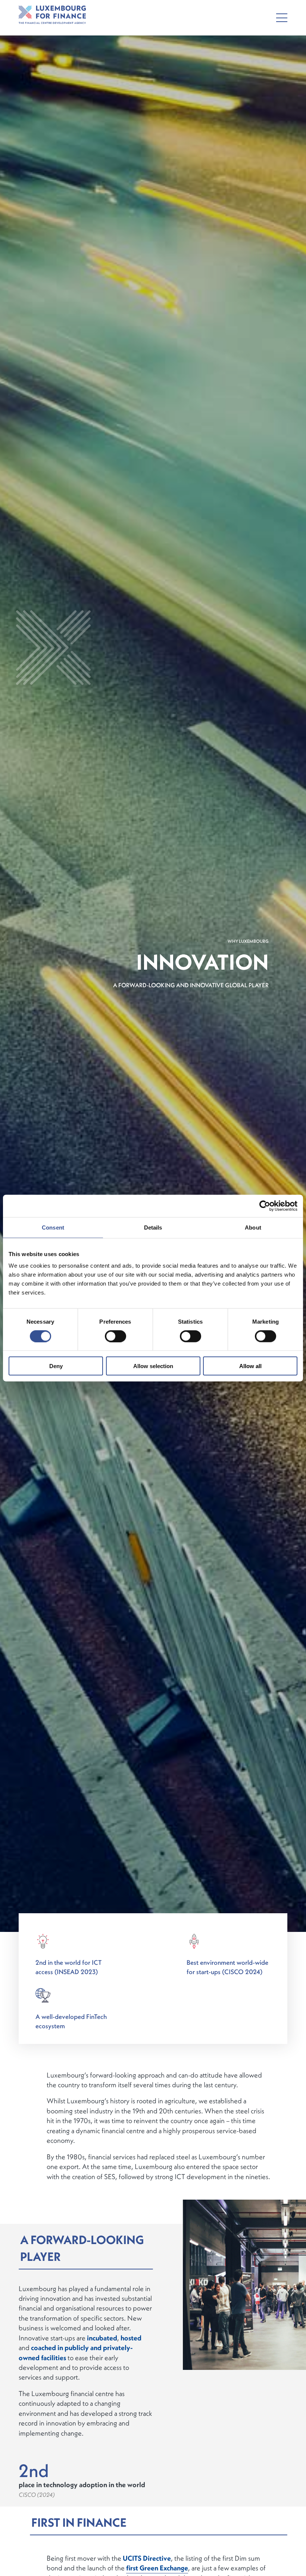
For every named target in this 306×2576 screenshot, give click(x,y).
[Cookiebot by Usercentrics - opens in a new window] (265, 1206)
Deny (56, 1366)
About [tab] (253, 1227)
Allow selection (153, 1366)
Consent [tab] (53, 1227)
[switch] (115, 1336)
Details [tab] (153, 1227)
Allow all (250, 1366)
